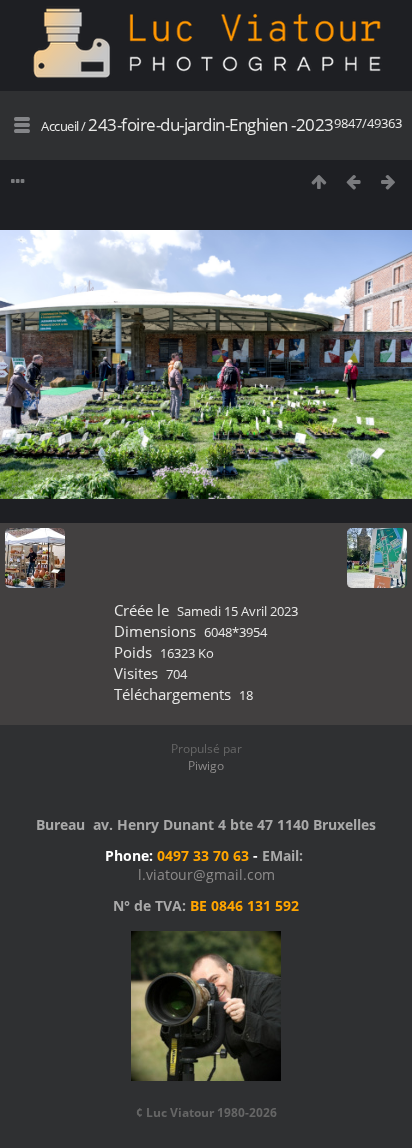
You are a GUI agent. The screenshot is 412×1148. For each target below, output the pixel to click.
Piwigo (206, 765)
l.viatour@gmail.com (206, 874)
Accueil (60, 126)
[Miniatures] (318, 181)
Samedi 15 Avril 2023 (237, 611)
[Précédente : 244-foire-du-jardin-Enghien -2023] (353, 181)
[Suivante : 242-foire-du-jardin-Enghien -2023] (388, 181)
